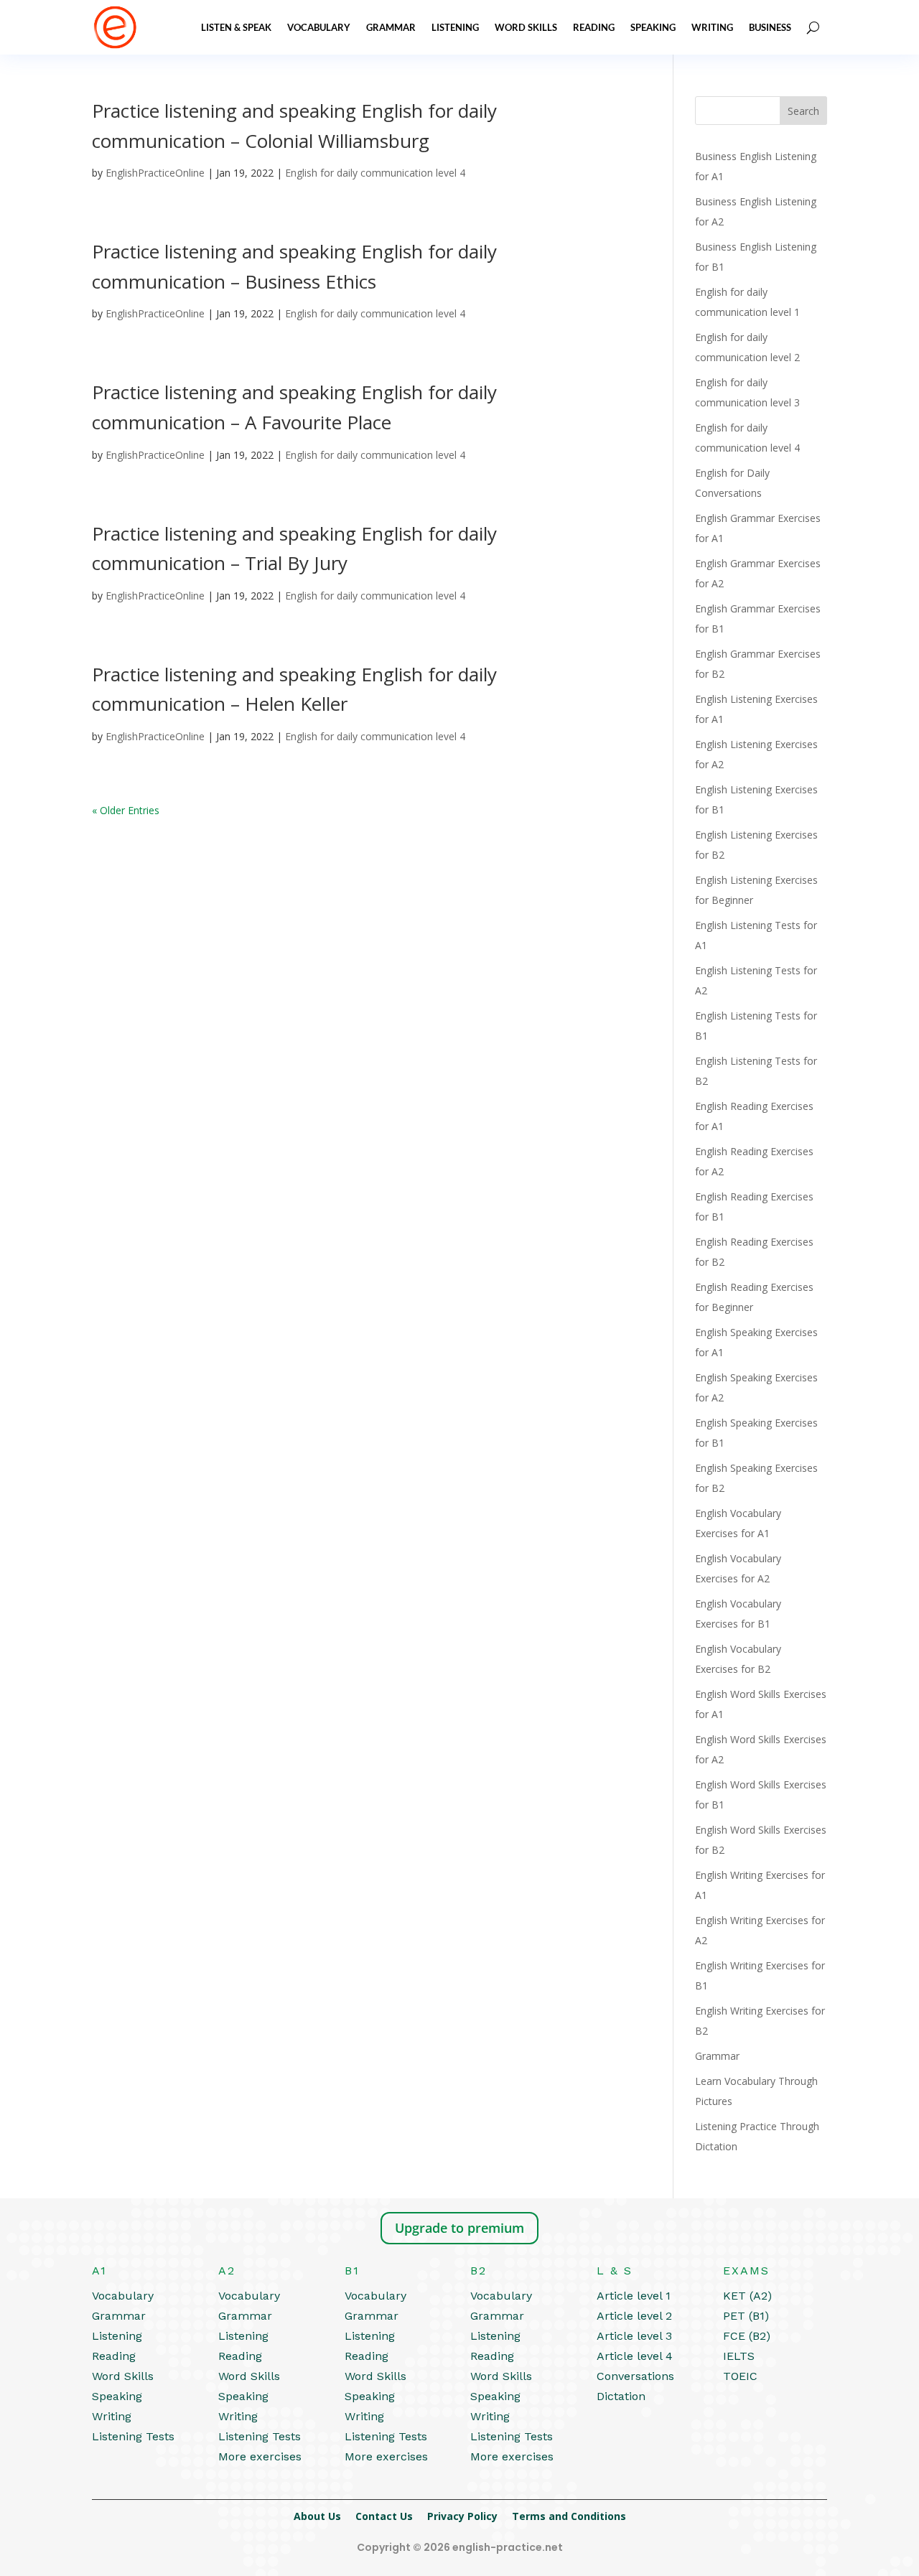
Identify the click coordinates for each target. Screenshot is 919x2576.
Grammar (391, 27)
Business (770, 27)
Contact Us (384, 2516)
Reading (594, 27)
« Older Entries (126, 810)
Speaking (653, 27)
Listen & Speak (236, 27)
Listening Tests (133, 2436)
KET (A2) (747, 2296)
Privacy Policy (462, 2516)
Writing (712, 27)
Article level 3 (634, 2336)
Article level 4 (635, 2356)
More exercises (260, 2456)
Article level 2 (634, 2316)
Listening (455, 27)
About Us (317, 2516)
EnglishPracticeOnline (155, 173)
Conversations (635, 2376)
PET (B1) (746, 2316)
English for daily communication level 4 (375, 173)
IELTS (739, 2356)
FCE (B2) (747, 2336)
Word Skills (526, 27)
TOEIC (740, 2376)
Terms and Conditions (569, 2516)
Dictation (621, 2396)
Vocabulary (319, 27)
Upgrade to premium (459, 2228)
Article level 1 (634, 2296)
